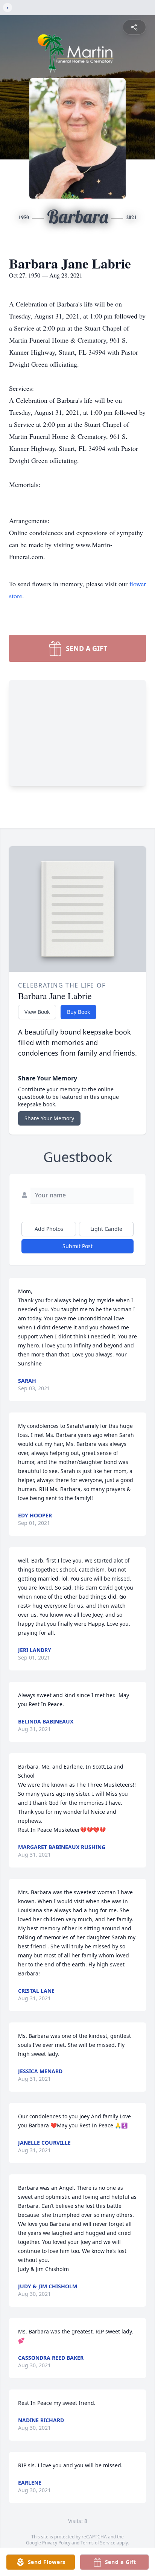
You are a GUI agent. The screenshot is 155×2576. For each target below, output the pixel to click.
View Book (37, 1012)
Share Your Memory (49, 1118)
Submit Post (77, 1246)
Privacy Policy (56, 2543)
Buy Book (78, 1012)
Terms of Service (98, 2543)
